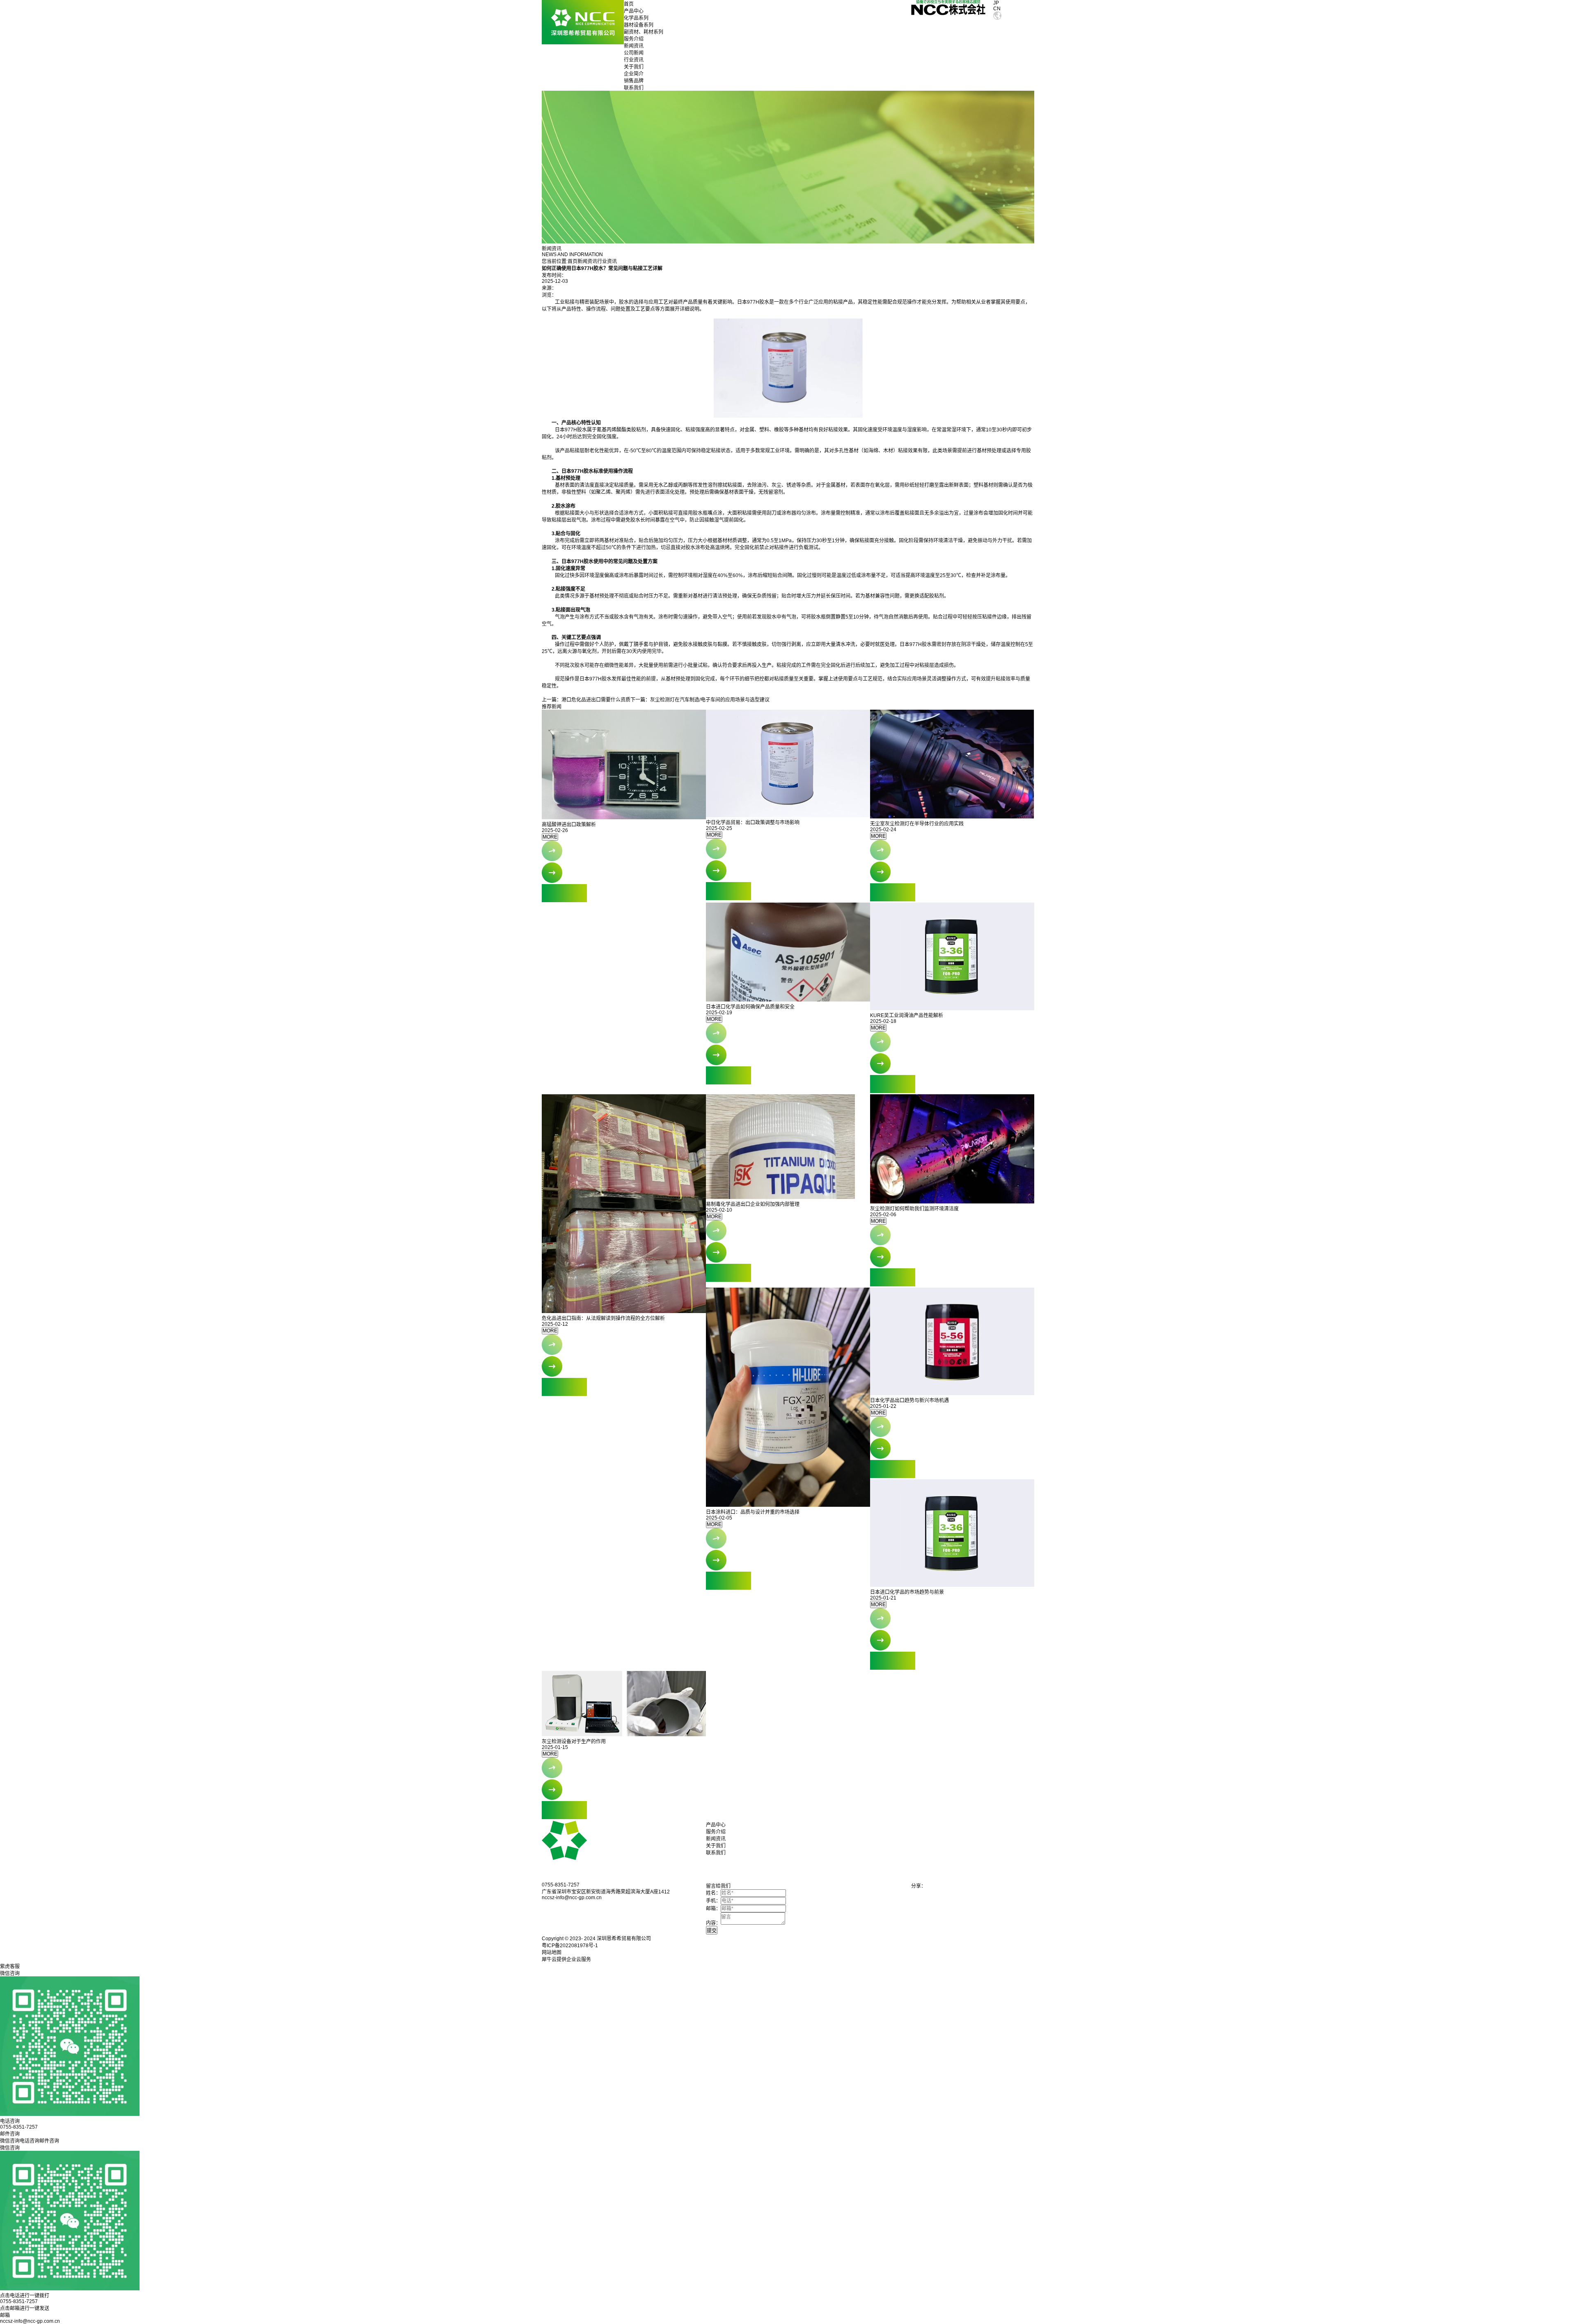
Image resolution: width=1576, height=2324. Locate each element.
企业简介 (634, 74)
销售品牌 (634, 81)
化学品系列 (636, 18)
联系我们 (634, 88)
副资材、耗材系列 (644, 32)
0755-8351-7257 (19, 2301)
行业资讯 (634, 60)
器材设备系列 (639, 25)
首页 (629, 4)
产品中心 (634, 11)
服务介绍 (634, 39)
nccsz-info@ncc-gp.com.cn (30, 2321)
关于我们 (634, 67)
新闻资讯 (634, 46)
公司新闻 (634, 53)
